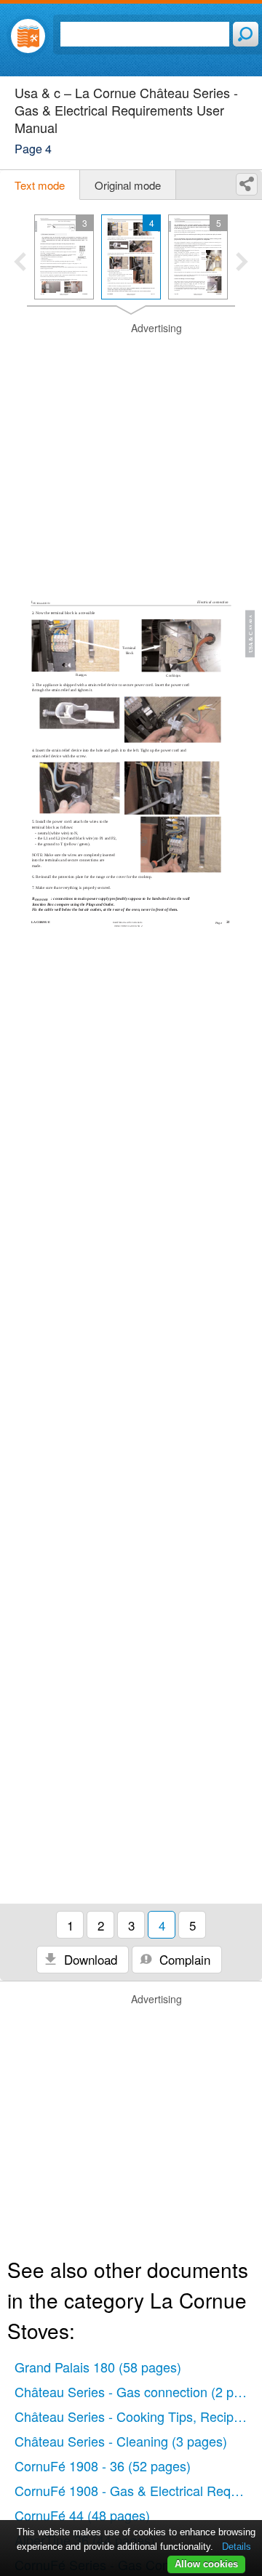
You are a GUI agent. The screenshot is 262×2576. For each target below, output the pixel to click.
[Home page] (28, 36)
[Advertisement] (131, 452)
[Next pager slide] (242, 263)
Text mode (40, 185)
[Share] (247, 184)
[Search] (246, 34)
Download (89, 1959)
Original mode (128, 185)
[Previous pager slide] (20, 263)
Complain (183, 1959)
